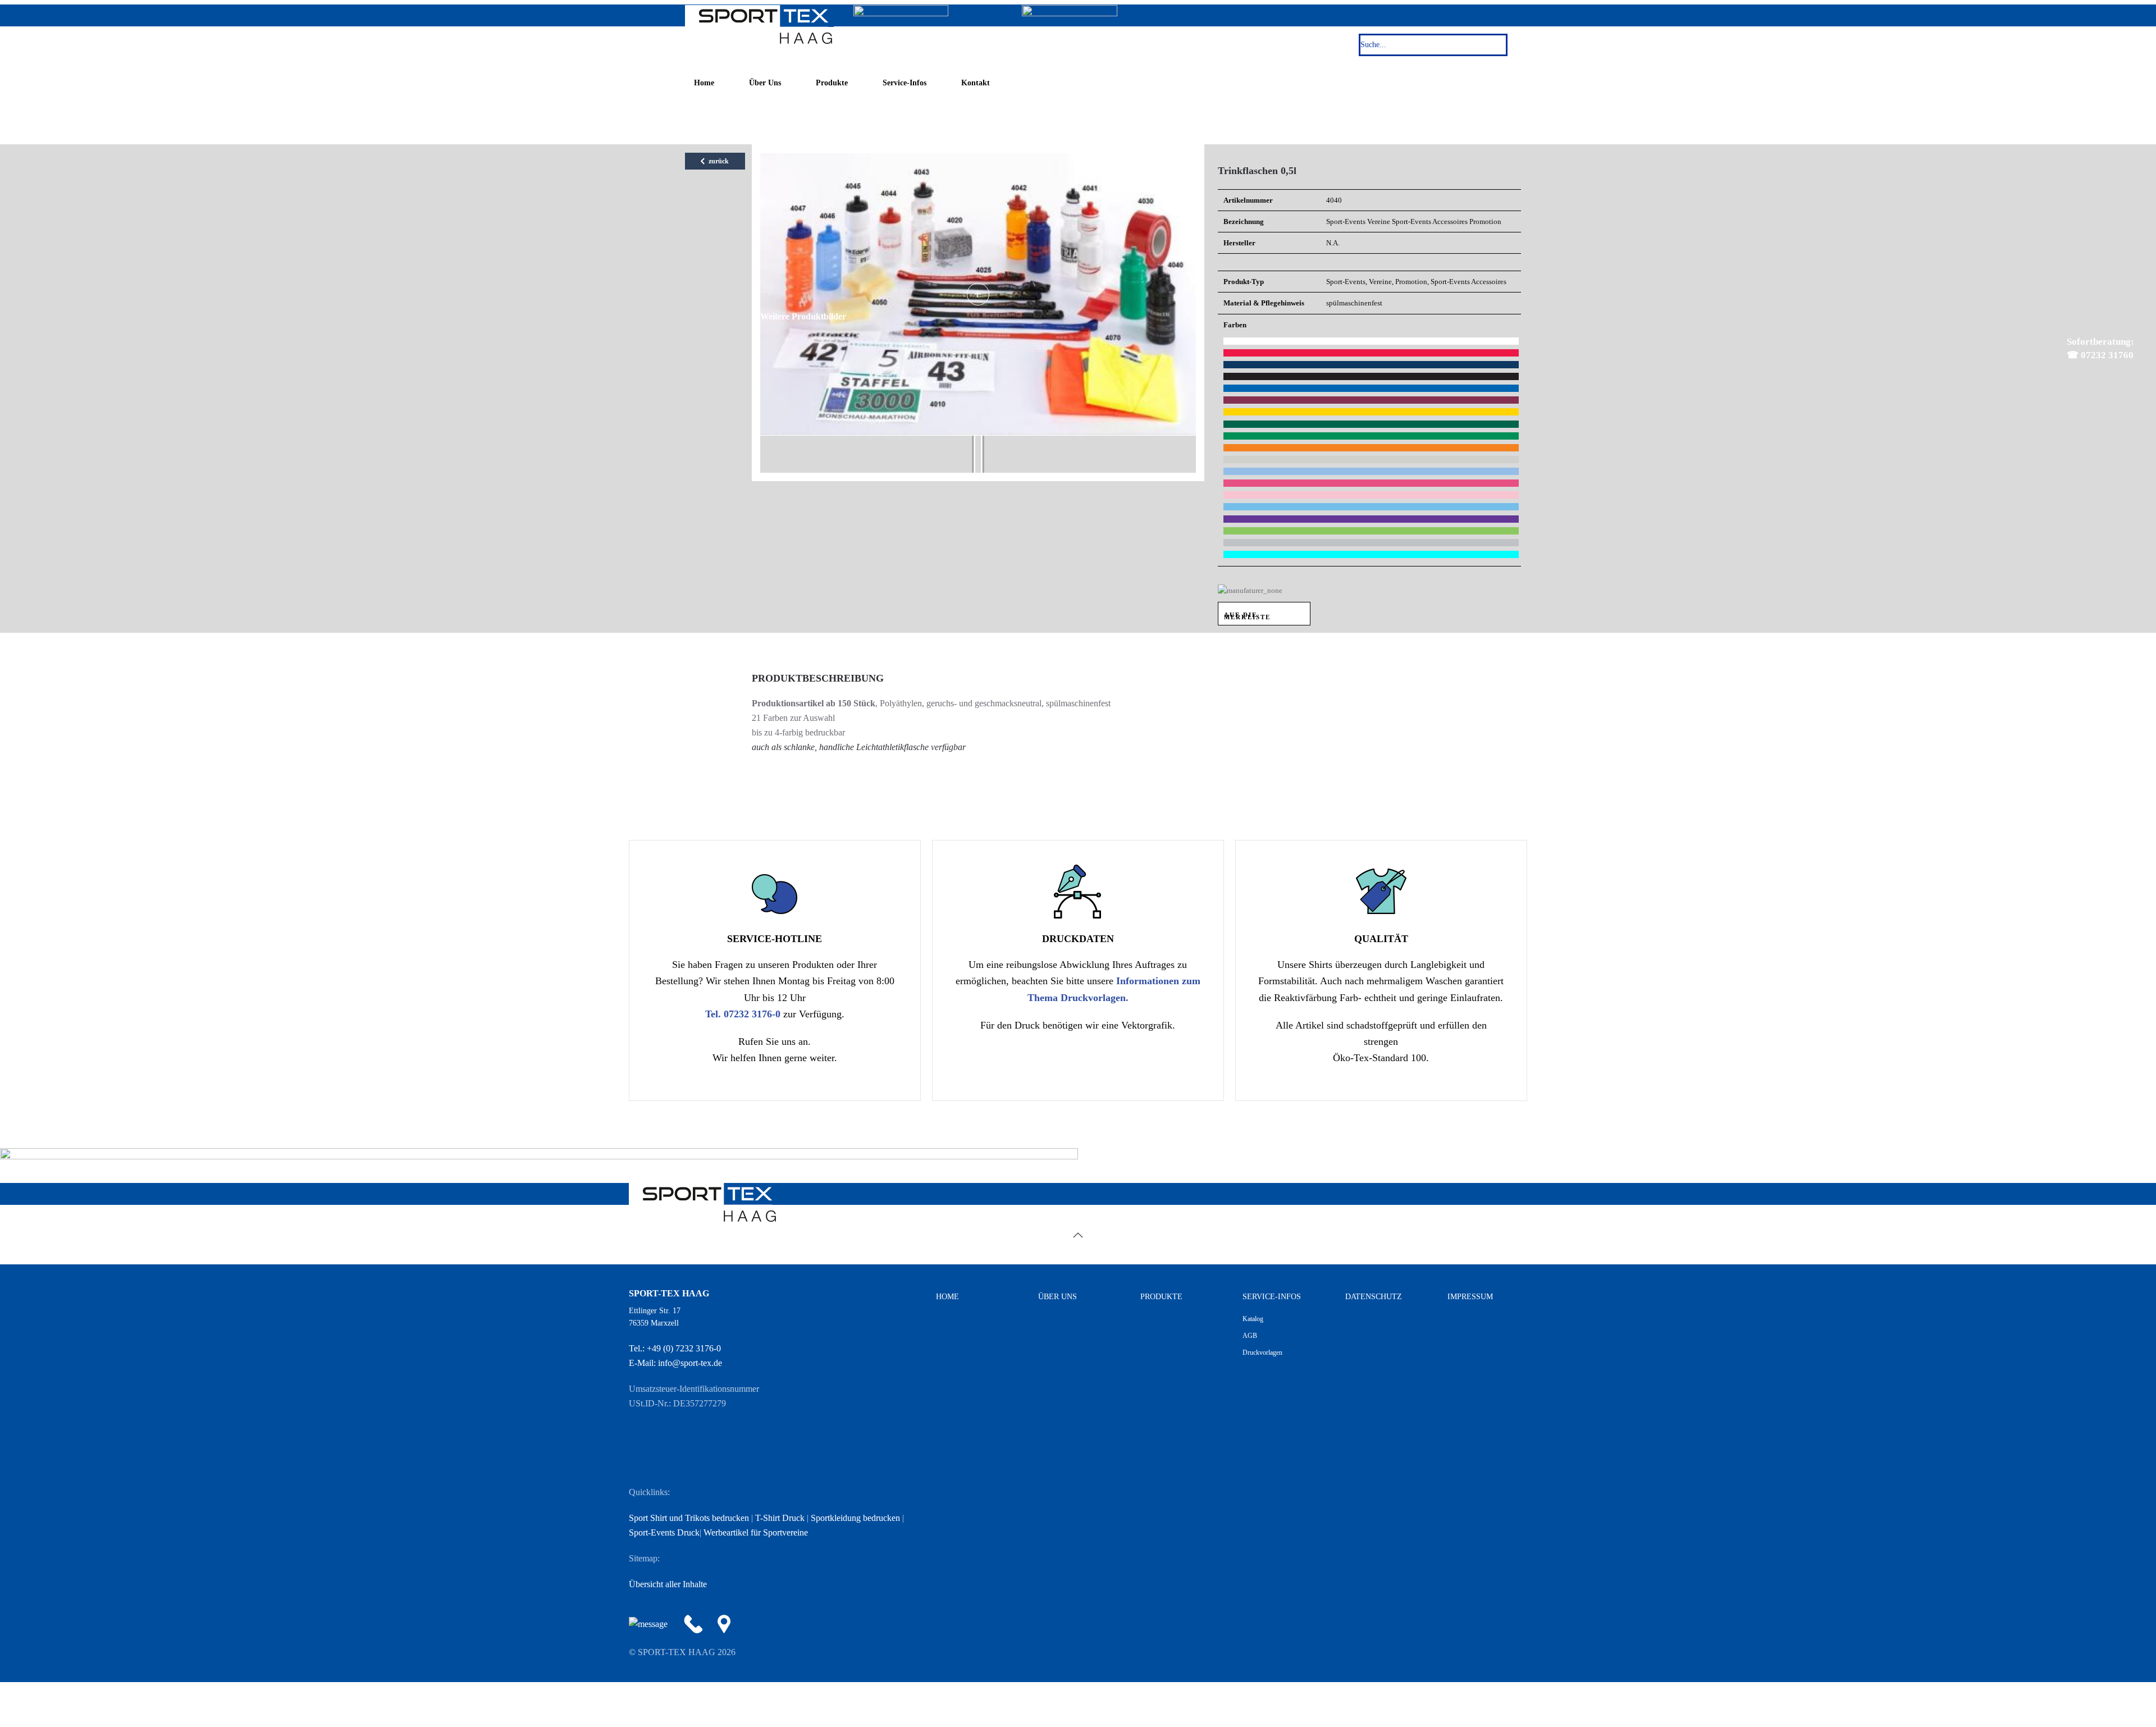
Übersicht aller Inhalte (668, 1584)
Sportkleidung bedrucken (855, 1518)
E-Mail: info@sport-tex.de (675, 1363)
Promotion (1485, 221)
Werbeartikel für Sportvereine (756, 1532)
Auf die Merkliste (1247, 616)
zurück (718, 161)
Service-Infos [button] (905, 83)
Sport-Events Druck (664, 1532)
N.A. (1333, 243)
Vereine (1379, 221)
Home (704, 83)
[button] (1078, 1235)
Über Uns (765, 83)
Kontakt (976, 83)
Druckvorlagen (1262, 1353)
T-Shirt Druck (780, 1518)
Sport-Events (1346, 221)
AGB (1250, 1336)
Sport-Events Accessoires (1430, 221)
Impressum (1470, 1297)
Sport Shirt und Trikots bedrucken (689, 1518)
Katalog (1253, 1319)
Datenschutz (1374, 1297)
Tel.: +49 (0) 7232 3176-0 (675, 1348)
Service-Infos (1272, 1297)
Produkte (832, 83)
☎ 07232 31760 (2074, 346)
